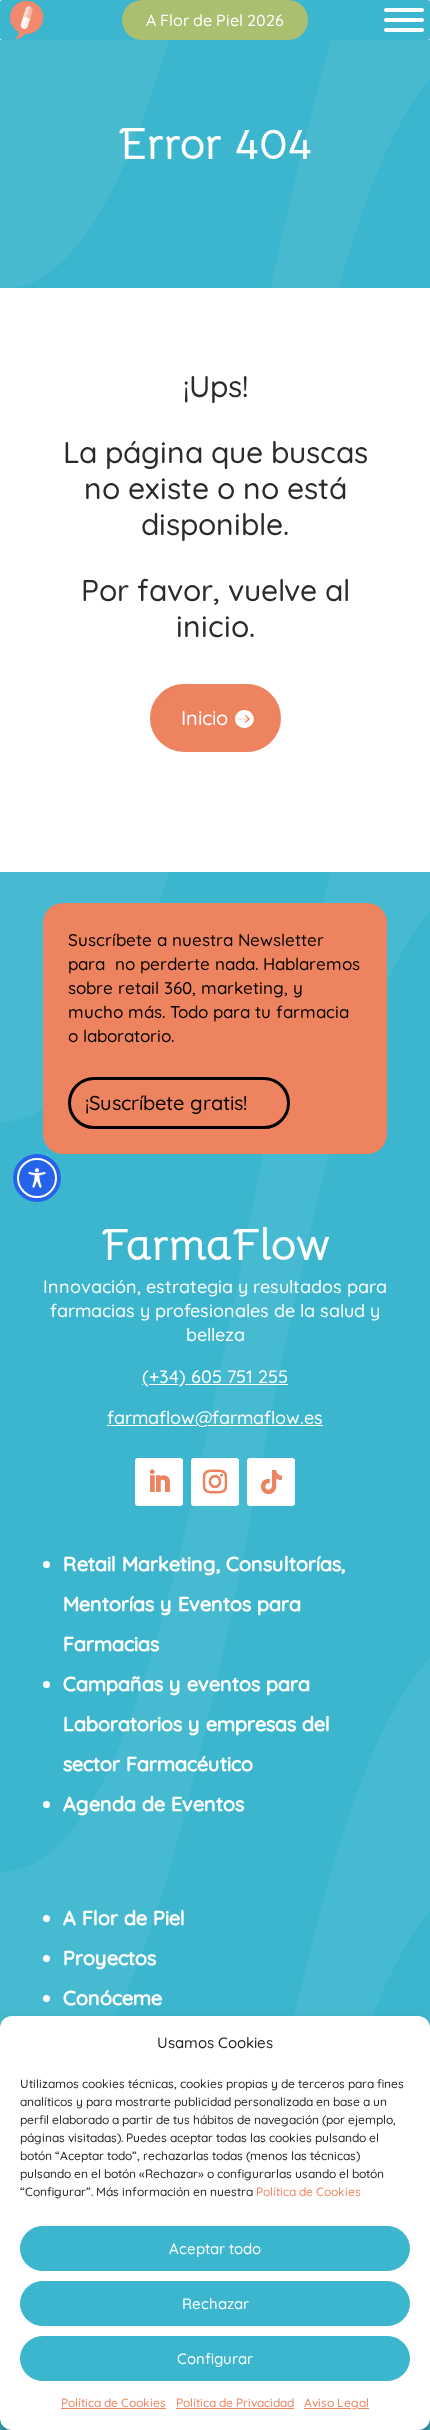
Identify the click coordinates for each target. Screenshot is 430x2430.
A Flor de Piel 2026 (215, 20)
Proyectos (109, 1957)
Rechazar (215, 2303)
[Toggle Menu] (404, 20)
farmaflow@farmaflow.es (215, 1417)
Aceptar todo (215, 2248)
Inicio (204, 717)
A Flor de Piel (124, 1917)
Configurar (215, 2358)
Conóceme (112, 1997)
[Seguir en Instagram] (215, 1482)
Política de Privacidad (235, 2402)
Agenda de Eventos (153, 1803)
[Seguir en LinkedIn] (159, 1482)
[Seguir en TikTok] (271, 1482)
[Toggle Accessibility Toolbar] (37, 1178)
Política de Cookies (308, 2191)
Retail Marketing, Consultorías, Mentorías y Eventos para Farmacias (204, 1603)
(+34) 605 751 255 (215, 1376)
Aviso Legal (336, 2402)
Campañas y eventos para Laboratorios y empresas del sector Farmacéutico (196, 1723)
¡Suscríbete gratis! (166, 1102)
